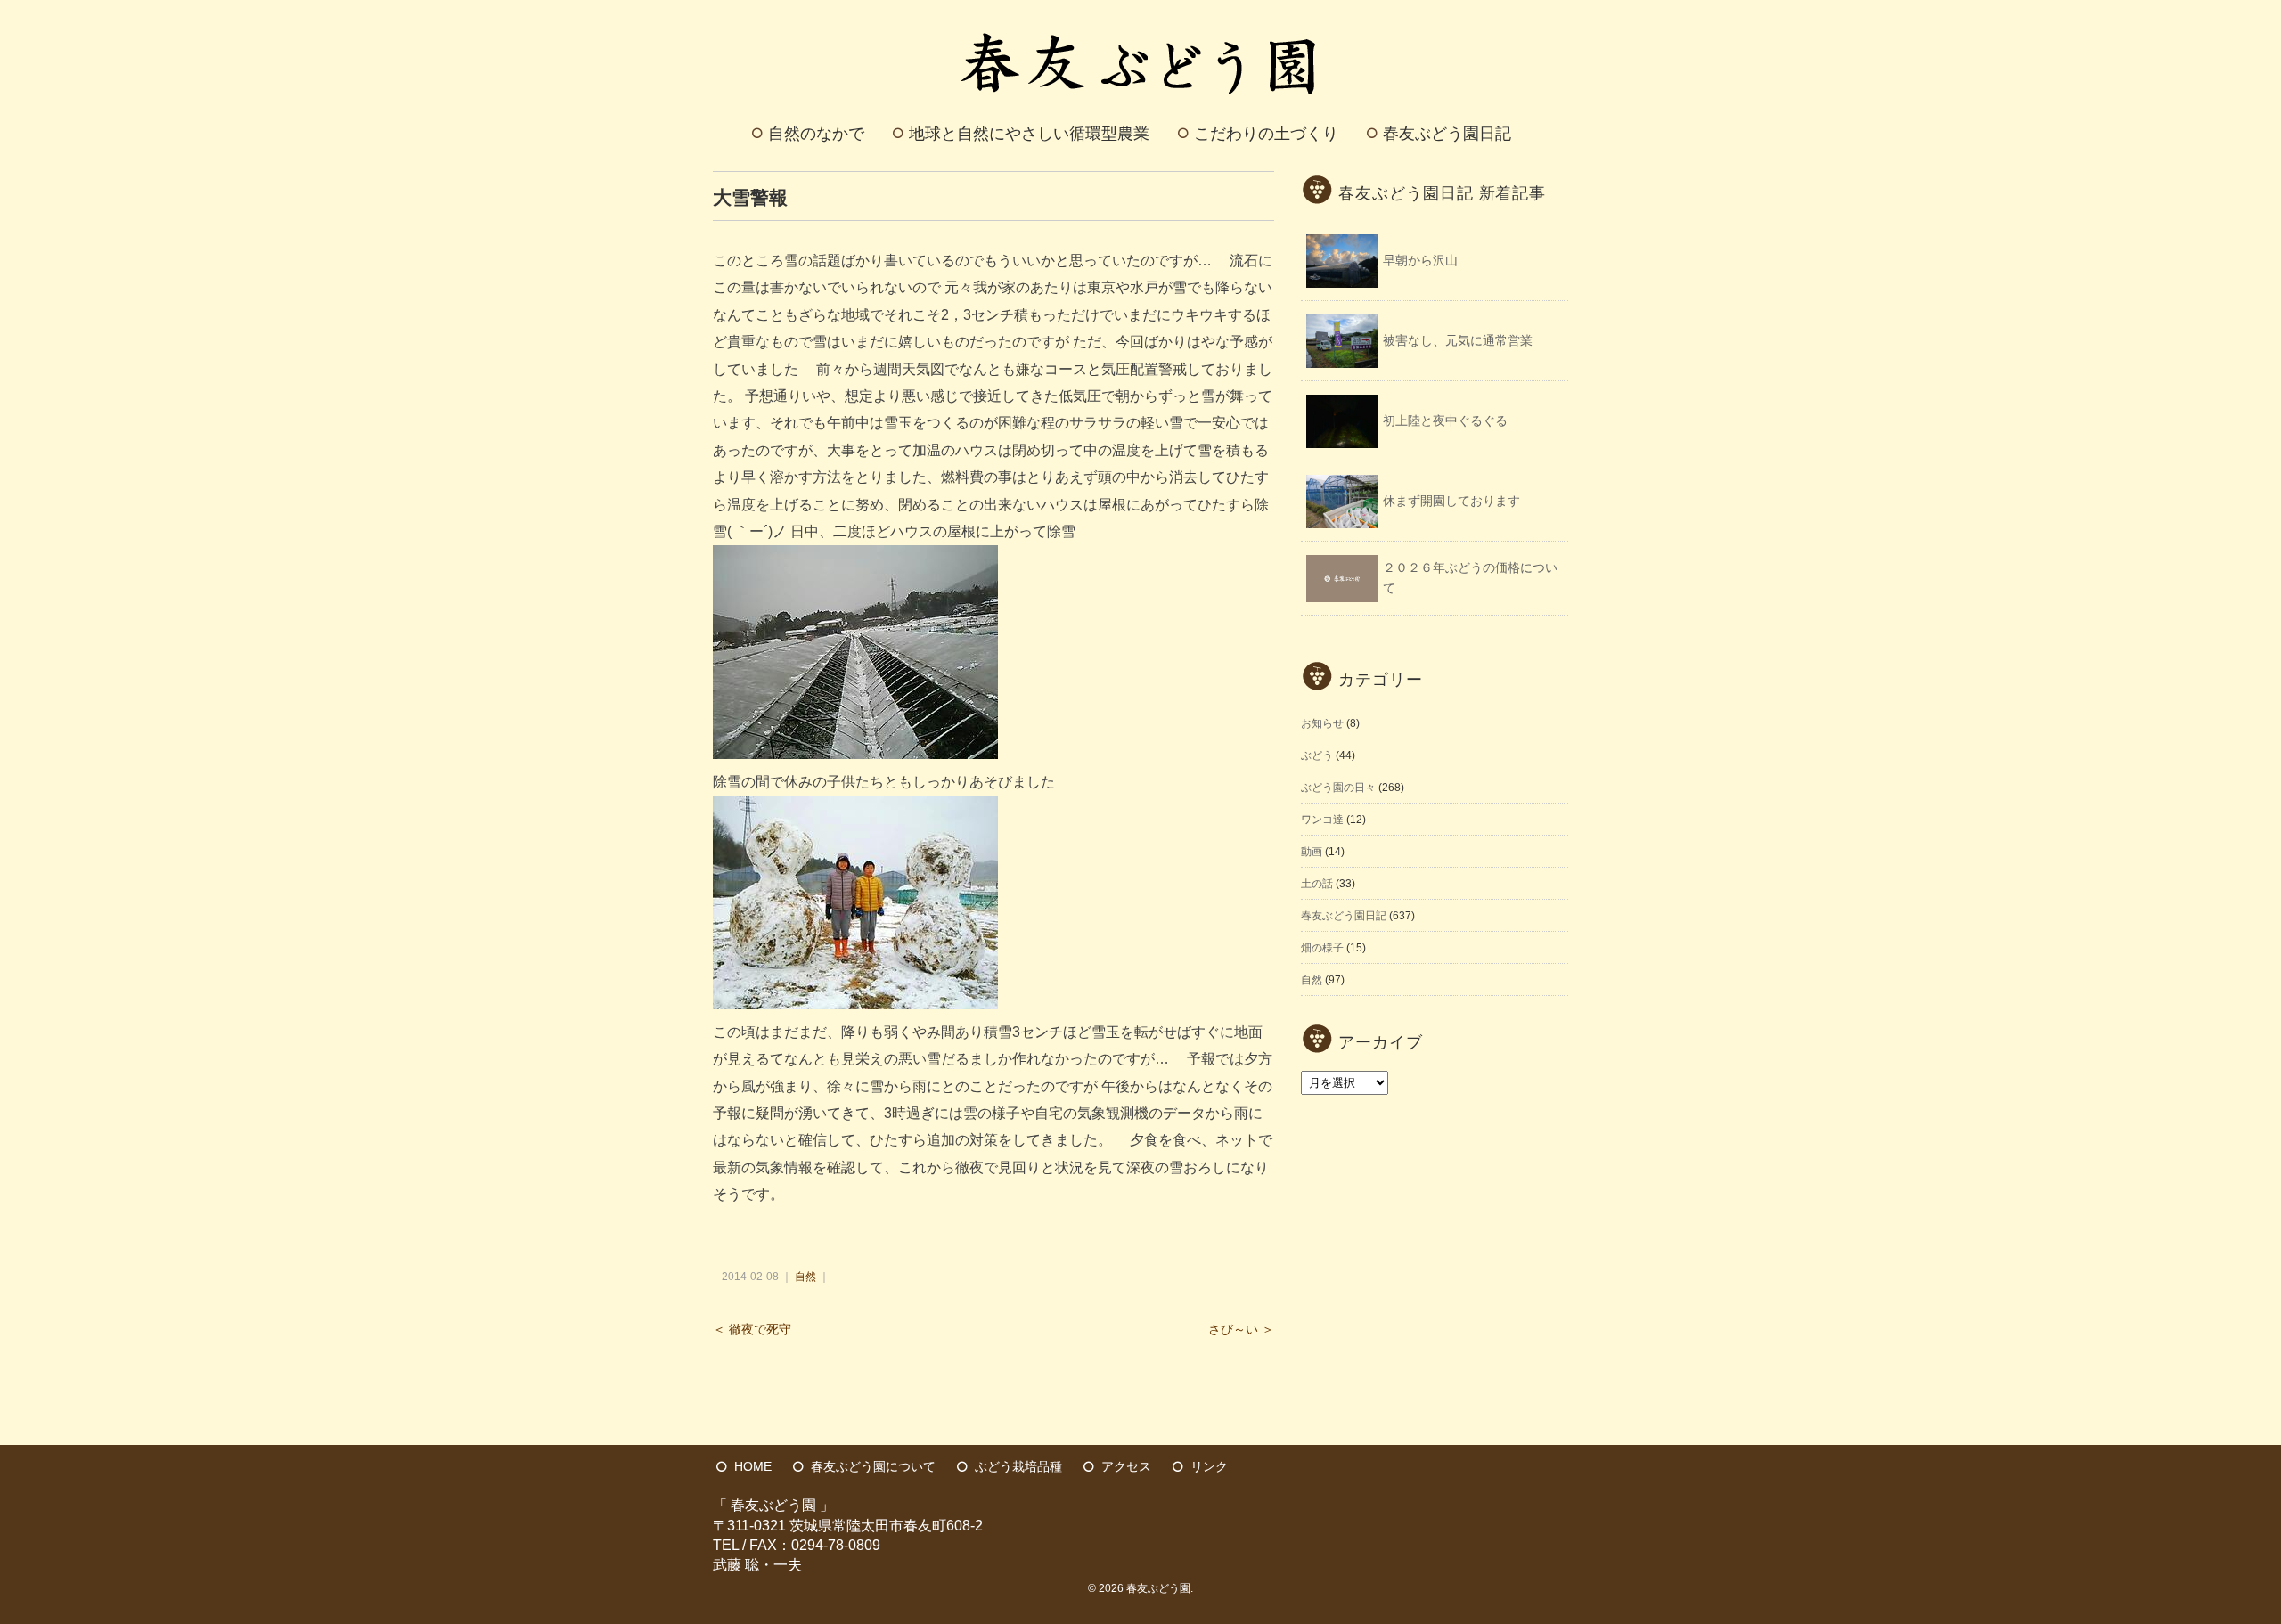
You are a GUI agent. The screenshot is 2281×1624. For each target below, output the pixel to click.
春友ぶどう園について (873, 1466)
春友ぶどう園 (1158, 1588)
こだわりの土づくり (1266, 134)
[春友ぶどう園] (1141, 21)
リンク (1209, 1466)
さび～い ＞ (1241, 1330)
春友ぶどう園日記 (1447, 134)
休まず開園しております (1451, 501)
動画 (1312, 852)
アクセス (1126, 1466)
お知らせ (1322, 723)
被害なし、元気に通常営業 (1458, 340)
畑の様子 (1322, 948)
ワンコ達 (1322, 820)
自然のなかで (816, 134)
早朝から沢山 (1420, 260)
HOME (753, 1466)
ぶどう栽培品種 (1018, 1466)
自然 (805, 1277)
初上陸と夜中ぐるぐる (1445, 420)
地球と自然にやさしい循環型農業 (1029, 134)
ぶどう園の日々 (1338, 788)
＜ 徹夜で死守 (752, 1330)
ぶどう (1317, 755)
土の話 (1317, 884)
